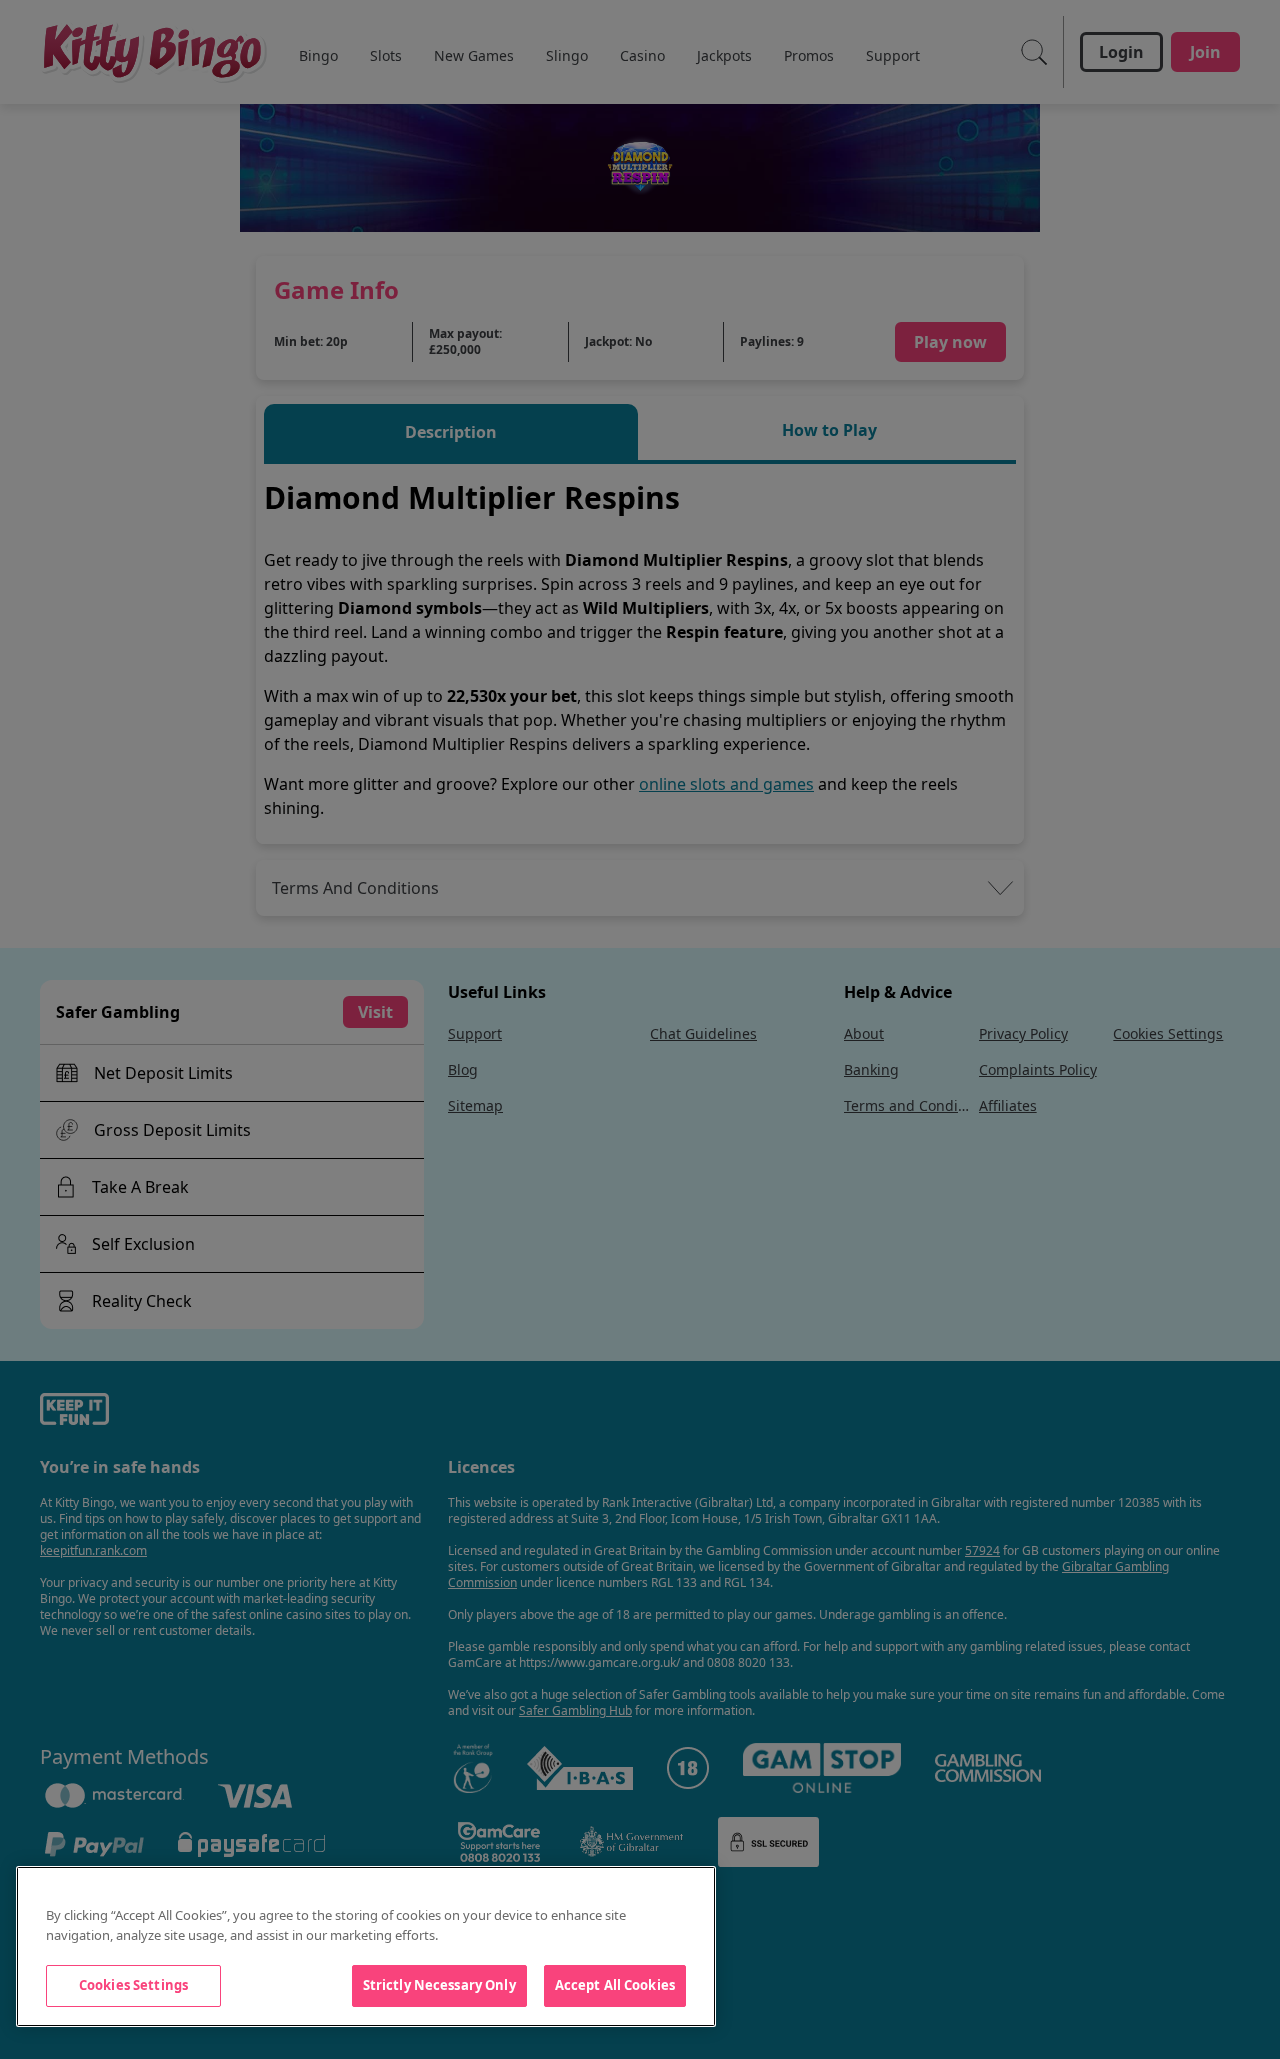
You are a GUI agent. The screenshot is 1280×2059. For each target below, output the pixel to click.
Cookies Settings (133, 1985)
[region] (366, 1946)
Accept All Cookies (615, 1985)
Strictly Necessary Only (439, 1985)
